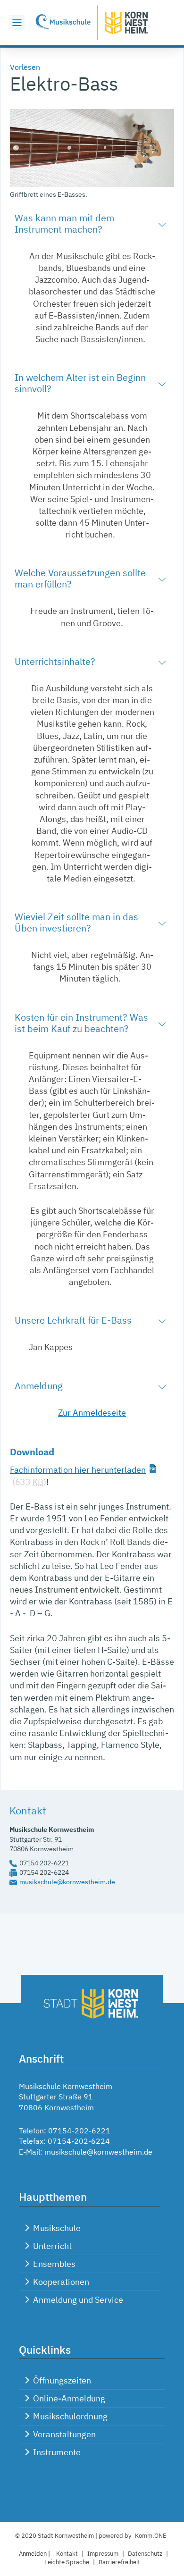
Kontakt (67, 2554)
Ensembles (54, 2264)
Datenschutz (145, 2554)
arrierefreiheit (119, 2562)
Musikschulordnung (70, 2416)
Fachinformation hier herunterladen (78, 1470)
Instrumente (57, 2452)
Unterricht (52, 2246)
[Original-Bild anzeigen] (92, 184)
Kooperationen (61, 2282)
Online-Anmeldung (69, 2398)
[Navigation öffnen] (17, 23)
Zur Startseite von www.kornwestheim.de (92, 23)
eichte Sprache (67, 2562)
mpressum (103, 2554)
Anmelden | (35, 2554)
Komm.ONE (151, 2536)
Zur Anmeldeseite (92, 1413)
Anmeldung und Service (78, 2300)
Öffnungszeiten (62, 2380)
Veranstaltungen (64, 2434)
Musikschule (57, 2228)
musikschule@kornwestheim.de (67, 1882)
